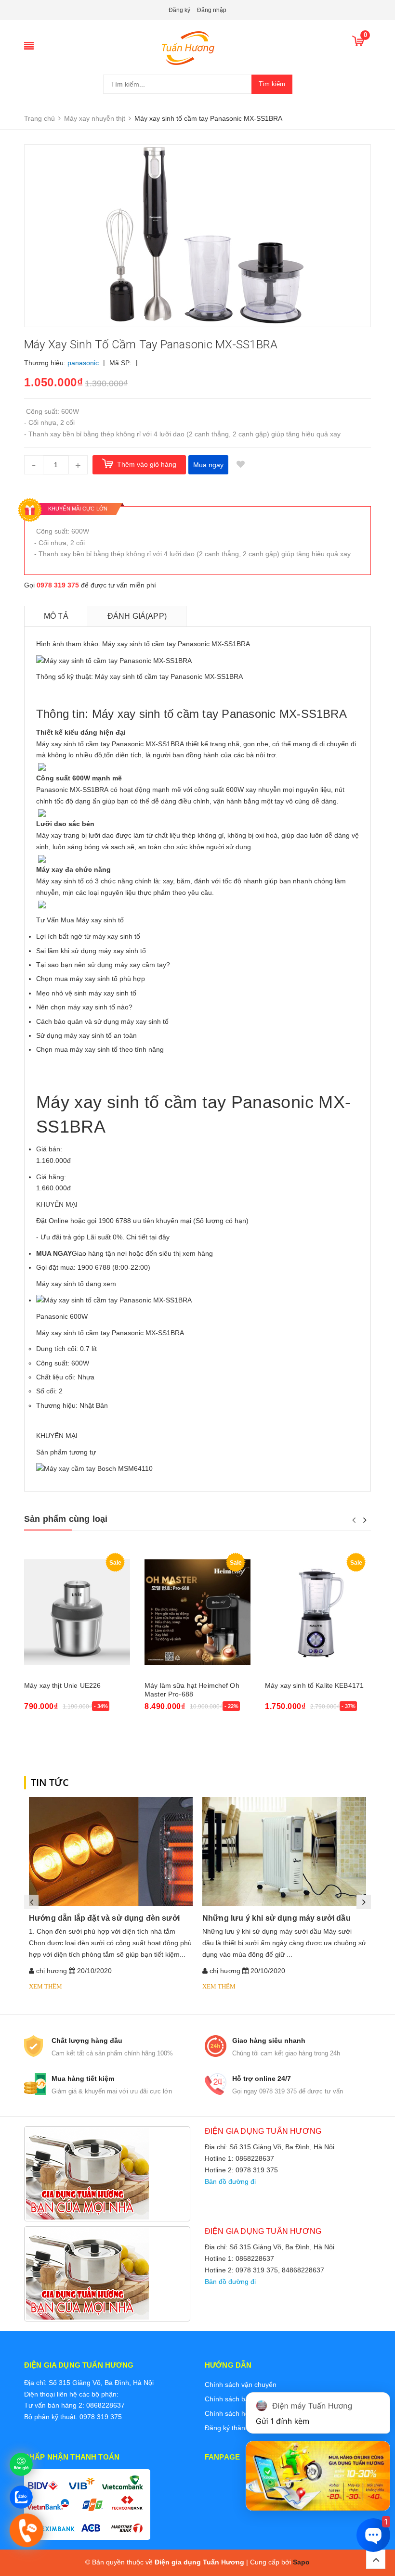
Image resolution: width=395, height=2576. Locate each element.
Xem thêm (46, 1986)
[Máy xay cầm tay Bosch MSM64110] (94, 1468)
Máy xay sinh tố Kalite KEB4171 (314, 1685)
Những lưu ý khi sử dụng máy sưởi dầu (276, 1918)
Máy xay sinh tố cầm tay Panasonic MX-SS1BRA (110, 1333)
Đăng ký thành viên (234, 2428)
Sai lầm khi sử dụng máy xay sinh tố (91, 951)
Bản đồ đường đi (230, 2181)
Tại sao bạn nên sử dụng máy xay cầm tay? (103, 965)
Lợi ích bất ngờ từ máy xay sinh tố (88, 936)
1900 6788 (94, 1267)
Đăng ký (179, 10)
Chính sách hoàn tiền (237, 2413)
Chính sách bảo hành (237, 2399)
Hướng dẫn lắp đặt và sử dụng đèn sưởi (104, 1918)
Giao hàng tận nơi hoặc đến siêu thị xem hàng (125, 1253)
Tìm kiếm (272, 84)
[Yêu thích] (240, 465)
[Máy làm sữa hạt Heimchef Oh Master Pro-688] (197, 1612)
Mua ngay (208, 465)
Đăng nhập (212, 10)
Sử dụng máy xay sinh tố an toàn (86, 1035)
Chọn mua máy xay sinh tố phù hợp (91, 979)
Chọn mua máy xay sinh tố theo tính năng (100, 1049)
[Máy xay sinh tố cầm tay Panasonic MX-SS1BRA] (114, 1300)
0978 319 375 (58, 585)
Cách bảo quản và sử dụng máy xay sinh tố (102, 1021)
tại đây (159, 1237)
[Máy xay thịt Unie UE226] (77, 1612)
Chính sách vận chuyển (241, 2385)
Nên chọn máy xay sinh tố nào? (84, 1007)
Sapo (301, 2562)
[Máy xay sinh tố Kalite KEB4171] (318, 1612)
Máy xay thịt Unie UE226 (62, 1685)
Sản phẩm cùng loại (66, 1519)
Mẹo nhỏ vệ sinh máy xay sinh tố (86, 993)
